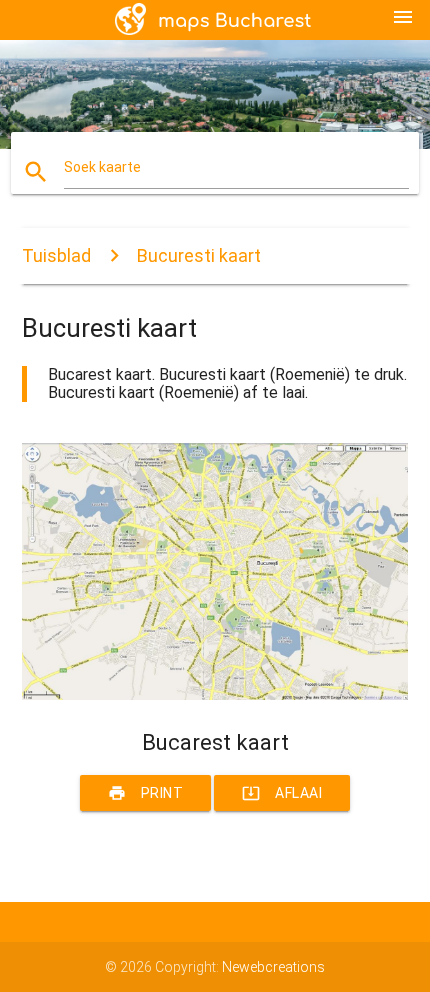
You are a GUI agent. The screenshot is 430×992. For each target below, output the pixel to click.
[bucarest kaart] (215, 695)
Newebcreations (273, 967)
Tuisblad (56, 255)
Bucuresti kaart (199, 255)
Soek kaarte (102, 167)
